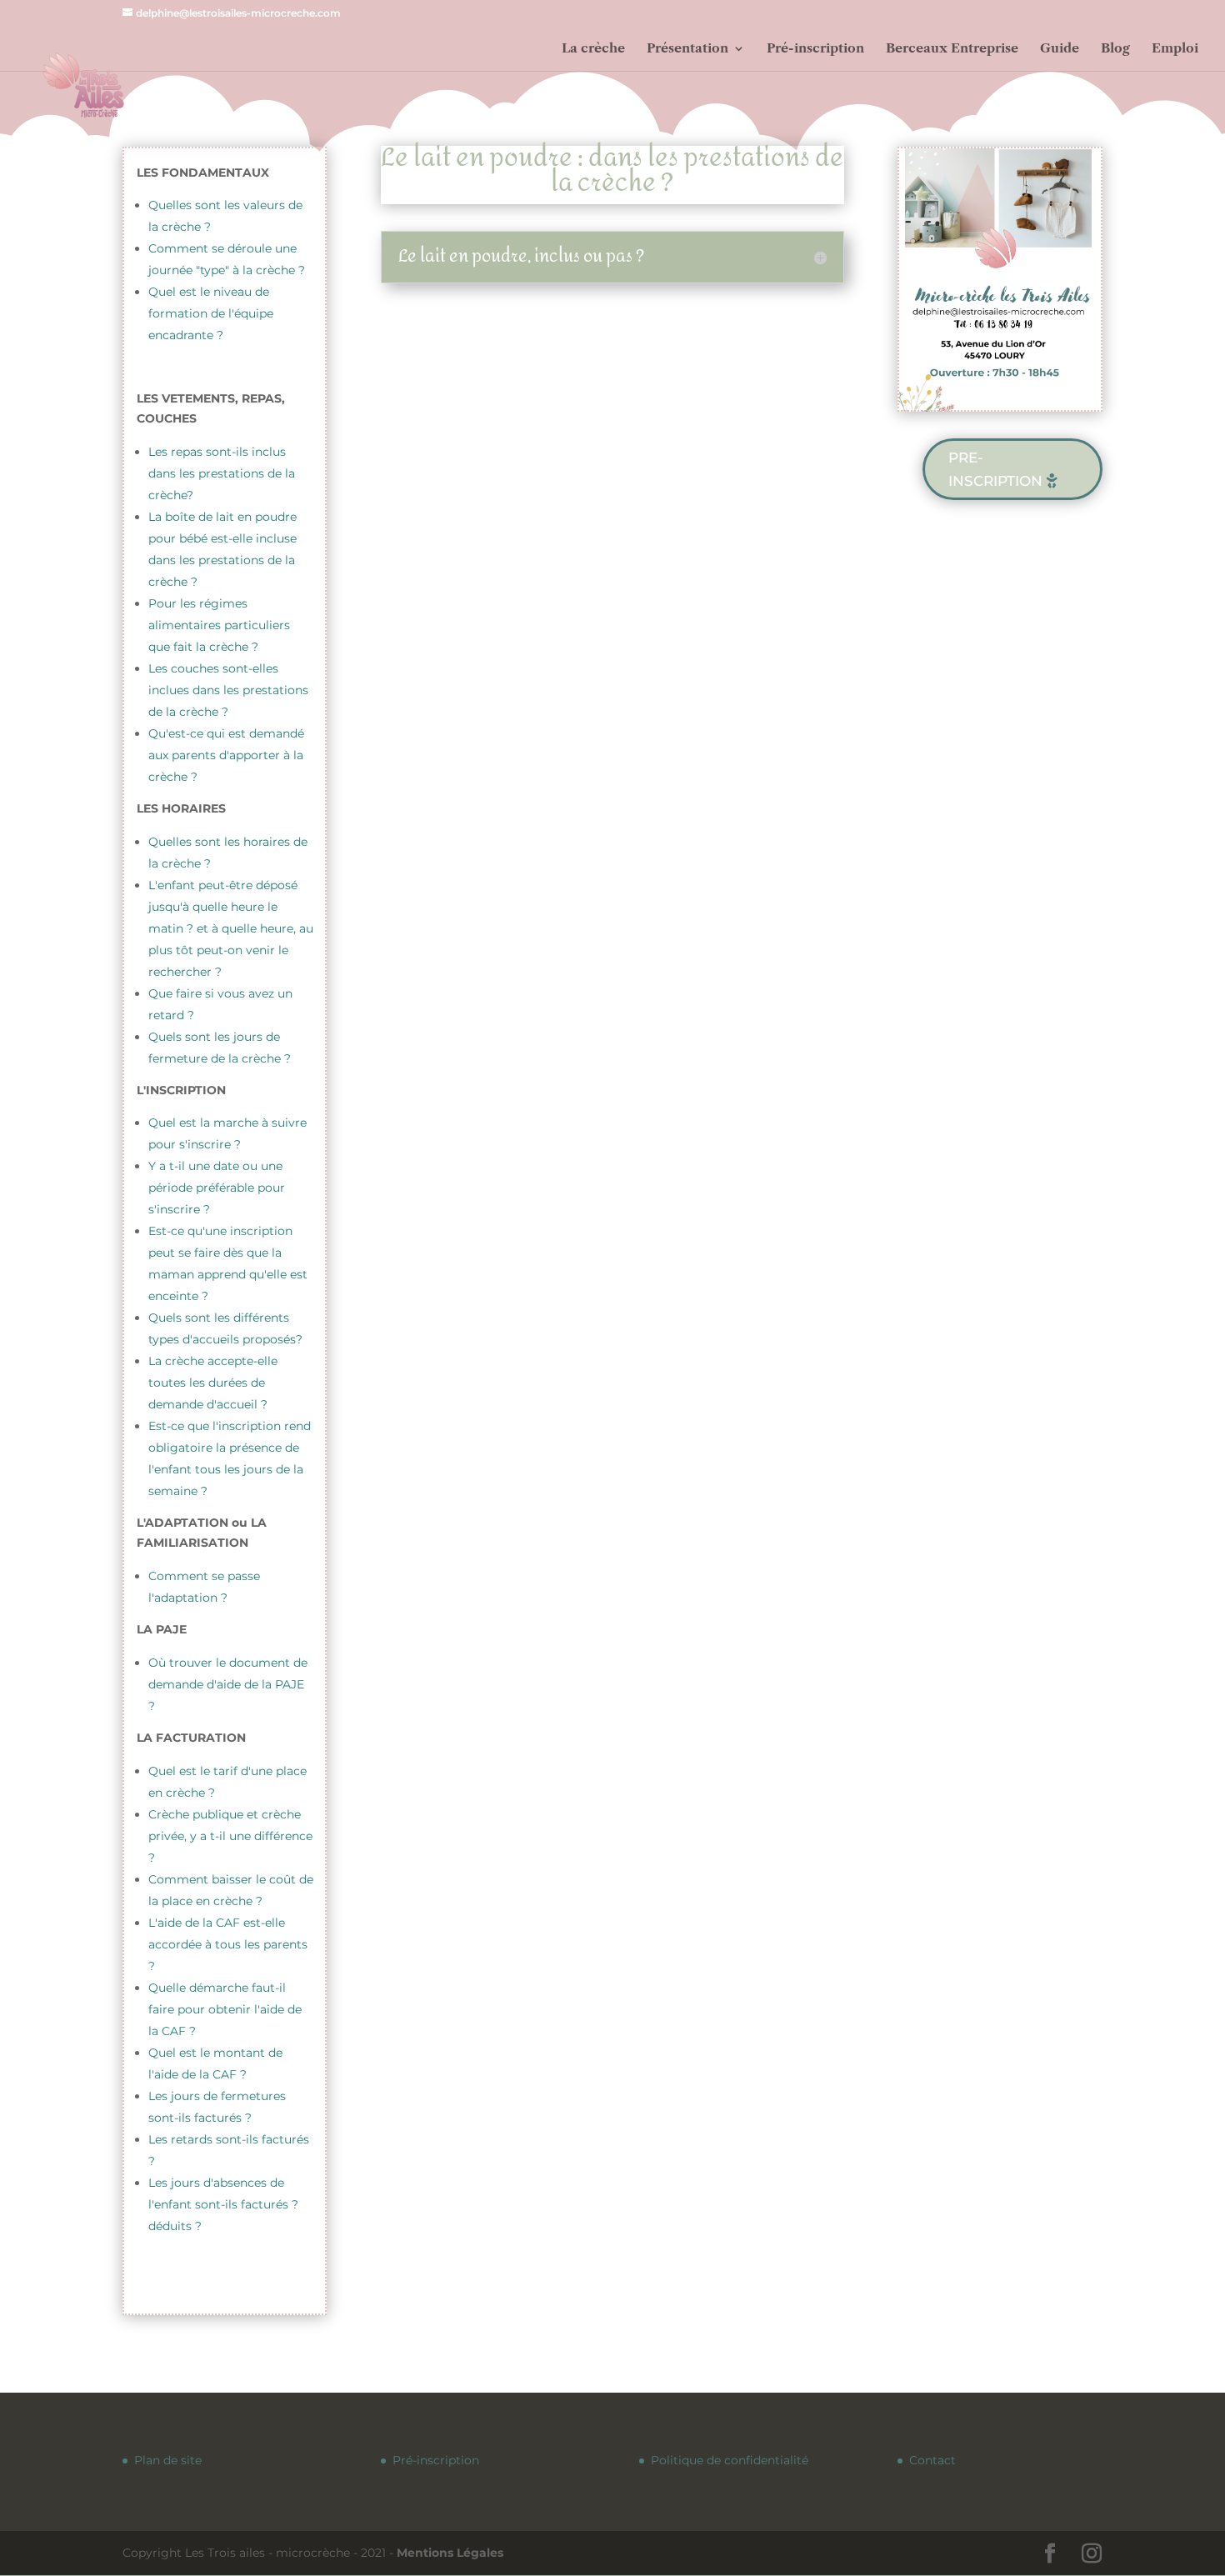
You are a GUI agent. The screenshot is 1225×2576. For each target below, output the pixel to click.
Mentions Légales (450, 2553)
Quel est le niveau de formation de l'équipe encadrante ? (211, 313)
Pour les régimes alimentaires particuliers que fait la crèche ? (219, 625)
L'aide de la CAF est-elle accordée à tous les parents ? (228, 1944)
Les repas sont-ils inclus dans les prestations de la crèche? (222, 473)
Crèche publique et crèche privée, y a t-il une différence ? (230, 1836)
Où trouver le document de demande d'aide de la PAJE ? (228, 1684)
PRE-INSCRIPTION (995, 470)
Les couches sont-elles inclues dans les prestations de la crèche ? (228, 690)
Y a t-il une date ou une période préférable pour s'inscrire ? (217, 1188)
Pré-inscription (436, 2460)
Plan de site (168, 2460)
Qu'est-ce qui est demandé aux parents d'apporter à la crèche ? (226, 755)
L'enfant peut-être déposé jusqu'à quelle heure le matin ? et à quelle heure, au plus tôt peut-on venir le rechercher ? (231, 928)
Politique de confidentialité (730, 2460)
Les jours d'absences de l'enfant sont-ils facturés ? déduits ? (223, 2204)
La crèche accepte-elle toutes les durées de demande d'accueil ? (213, 1383)
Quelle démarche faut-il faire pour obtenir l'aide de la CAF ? (225, 2009)
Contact (932, 2460)
